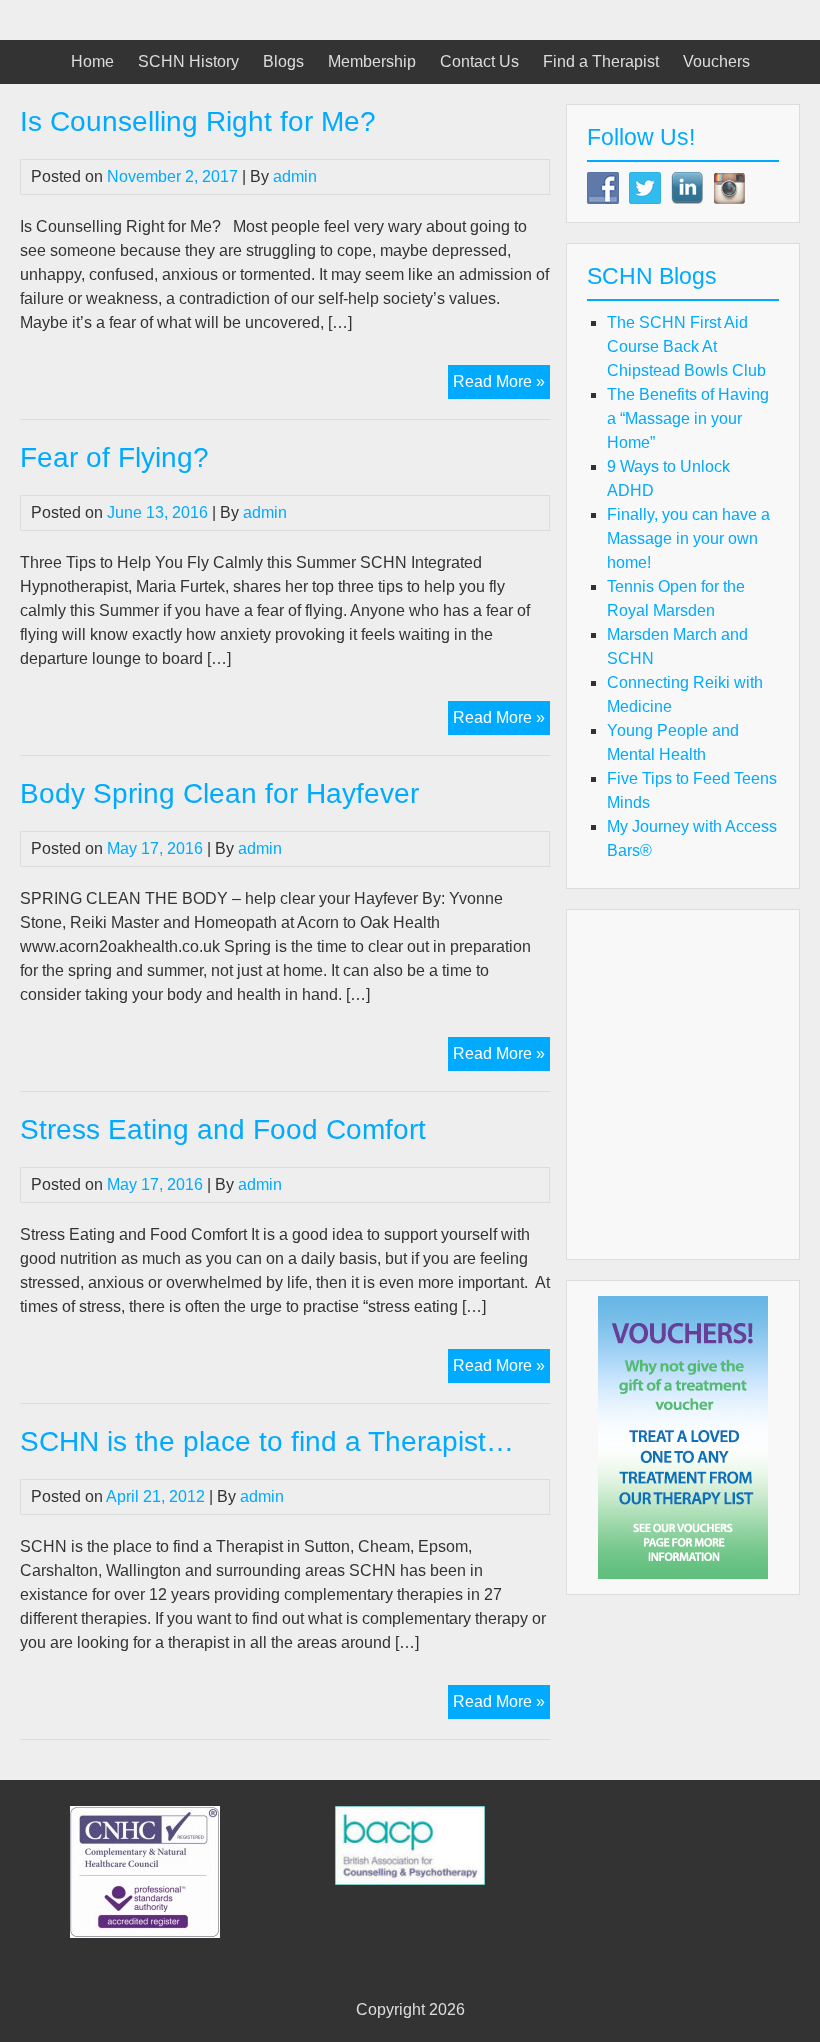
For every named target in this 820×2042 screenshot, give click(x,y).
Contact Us (479, 61)
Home (92, 61)
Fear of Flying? (114, 457)
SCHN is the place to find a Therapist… (267, 1441)
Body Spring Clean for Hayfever (219, 793)
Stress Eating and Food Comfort (223, 1129)
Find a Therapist (601, 61)
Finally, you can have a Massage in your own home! (688, 538)
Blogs (283, 61)
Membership (372, 61)
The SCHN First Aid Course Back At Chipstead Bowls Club (686, 346)
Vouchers (716, 61)
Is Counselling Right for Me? (198, 121)
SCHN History (188, 61)
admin (295, 176)
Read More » (501, 385)
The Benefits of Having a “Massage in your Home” (688, 418)
